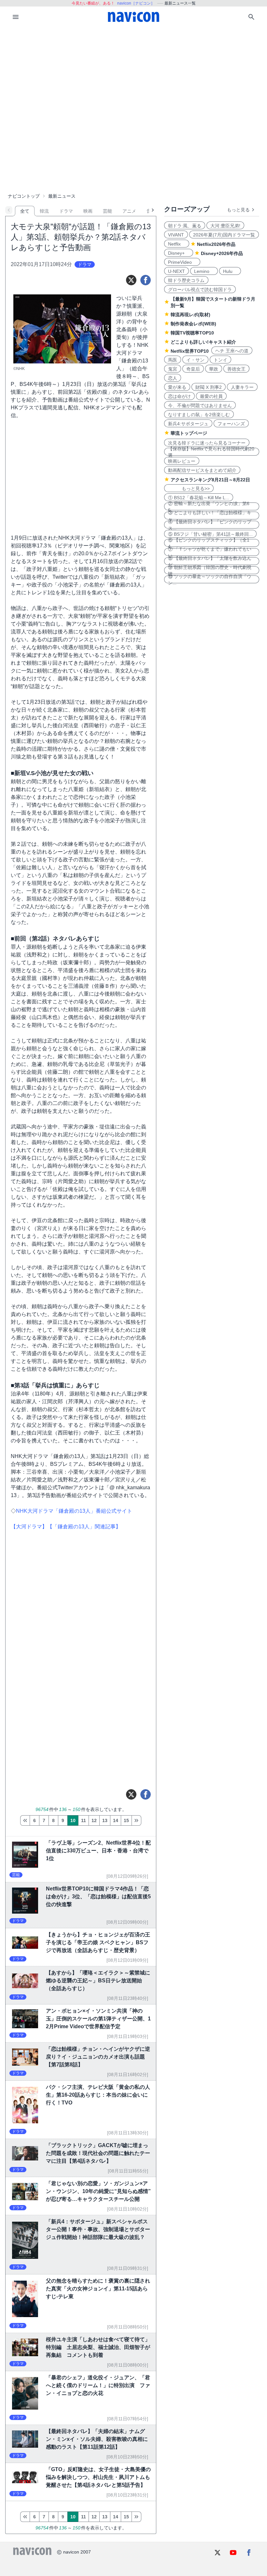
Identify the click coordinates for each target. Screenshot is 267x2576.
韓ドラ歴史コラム (186, 280)
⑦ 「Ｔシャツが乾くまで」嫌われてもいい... (210, 552)
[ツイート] (131, 280)
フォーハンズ (231, 424)
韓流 (44, 211)
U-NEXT (176, 271)
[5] (25, 1820)
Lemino (204, 271)
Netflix (177, 244)
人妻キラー (242, 387)
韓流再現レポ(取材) (190, 315)
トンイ (220, 360)
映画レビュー (182, 461)
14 (116, 1820)
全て (25, 211)
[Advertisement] (133, 76)
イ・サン (195, 360)
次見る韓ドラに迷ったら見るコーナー (207, 443)
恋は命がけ (179, 396)
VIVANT (176, 235)
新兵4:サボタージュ (188, 424)
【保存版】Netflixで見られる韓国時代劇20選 (211, 452)
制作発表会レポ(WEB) (193, 324)
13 (105, 1820)
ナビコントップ (24, 196)
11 (84, 1820)
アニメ (129, 211)
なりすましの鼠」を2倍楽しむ (199, 415)
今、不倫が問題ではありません (200, 405)
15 (126, 1820)
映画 (88, 211)
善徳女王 (236, 369)
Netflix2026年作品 (216, 244)
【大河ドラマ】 (29, 1527)
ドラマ (66, 211)
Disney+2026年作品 (222, 253)
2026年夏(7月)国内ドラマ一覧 (224, 235)
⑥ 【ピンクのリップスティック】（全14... (209, 543)
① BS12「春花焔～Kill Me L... (199, 498)
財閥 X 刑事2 (209, 387)
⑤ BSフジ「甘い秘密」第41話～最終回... (210, 534)
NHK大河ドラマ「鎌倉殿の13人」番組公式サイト (74, 1511)
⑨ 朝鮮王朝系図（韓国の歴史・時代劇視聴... (210, 570)
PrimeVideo (182, 262)
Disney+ (179, 253)
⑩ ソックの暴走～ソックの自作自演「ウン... (210, 579)
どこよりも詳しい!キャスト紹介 (203, 342)
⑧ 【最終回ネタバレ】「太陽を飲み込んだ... (210, 561)
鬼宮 (173, 369)
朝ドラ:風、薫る (185, 226)
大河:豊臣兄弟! (225, 226)
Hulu (230, 271)
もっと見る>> (189, 488)
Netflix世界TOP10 (190, 351)
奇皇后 (193, 369)
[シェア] (146, 280)
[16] (136, 1820)
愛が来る (177, 387)
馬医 (173, 360)
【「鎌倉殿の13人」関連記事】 (84, 1527)
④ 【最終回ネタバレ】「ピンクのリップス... (210, 525)
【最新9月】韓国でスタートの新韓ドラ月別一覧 (213, 302)
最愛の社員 (211, 396)
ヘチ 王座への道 (232, 351)
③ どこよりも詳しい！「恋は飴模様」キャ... (210, 516)
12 (94, 1820)
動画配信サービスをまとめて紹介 (202, 470)
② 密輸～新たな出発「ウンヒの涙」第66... (209, 506)
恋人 (173, 378)
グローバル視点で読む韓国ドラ (200, 290)
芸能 (107, 211)
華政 (214, 369)
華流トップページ (189, 433)
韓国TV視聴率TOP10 (192, 333)
